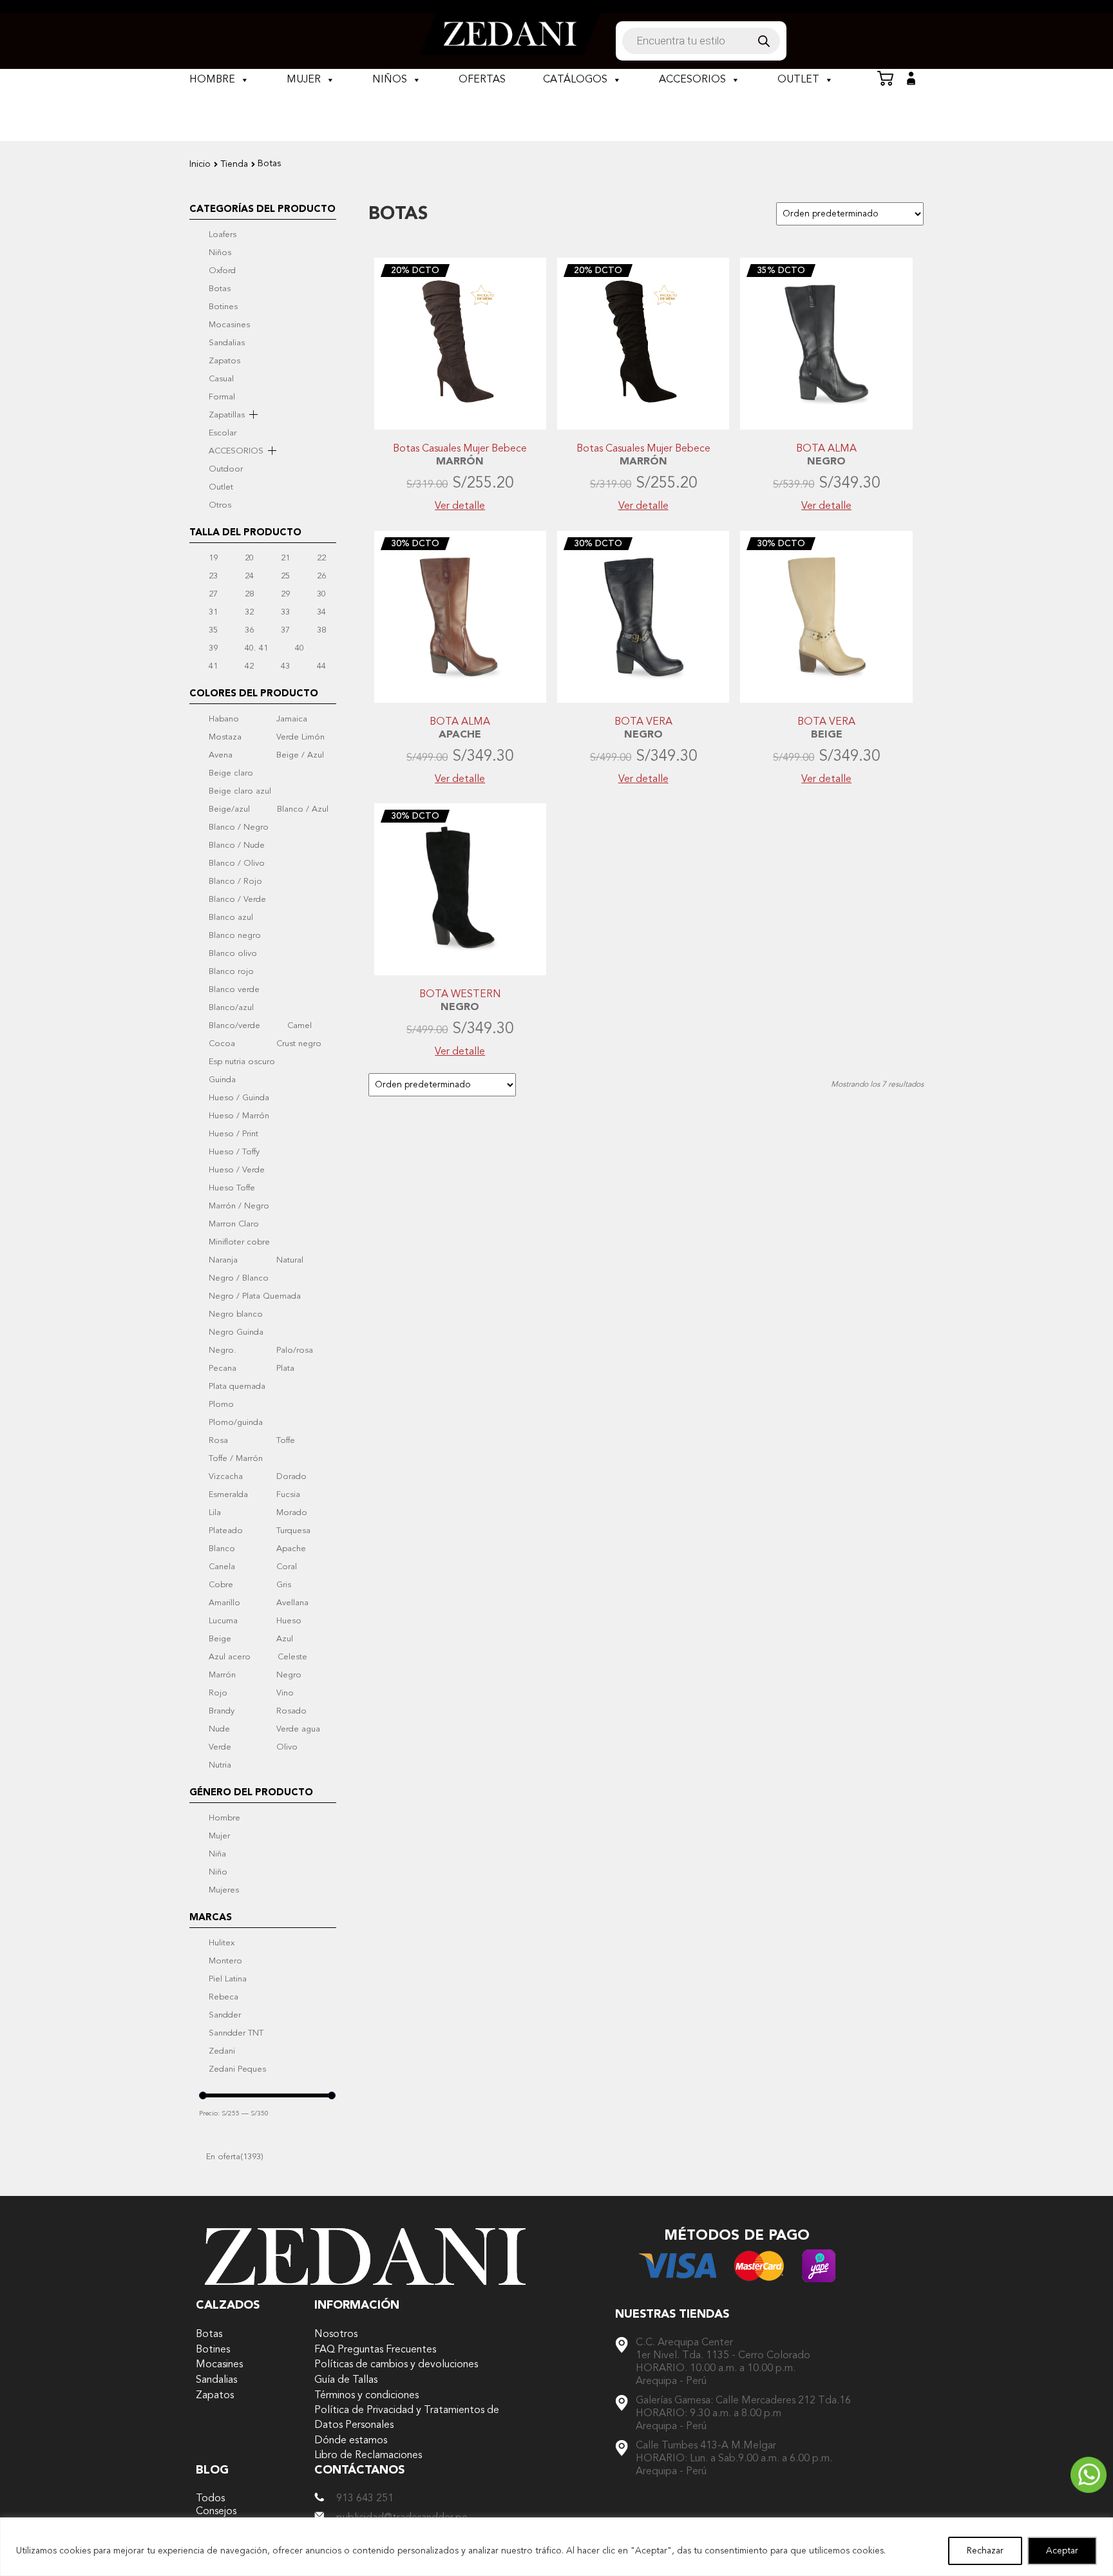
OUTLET (798, 80)
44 (321, 666)
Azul (285, 1639)
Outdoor (226, 469)
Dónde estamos (351, 2440)
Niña (217, 1854)
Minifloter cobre (239, 1242)
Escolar (223, 433)
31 (213, 612)
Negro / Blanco (239, 1278)
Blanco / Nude (237, 845)
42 (249, 666)
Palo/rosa (295, 1350)
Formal (222, 397)
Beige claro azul (240, 791)
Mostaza (225, 737)
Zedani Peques (237, 2069)
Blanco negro (235, 935)
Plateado (226, 1531)
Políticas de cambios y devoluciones (396, 2364)
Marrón (222, 1675)
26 (321, 576)
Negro (289, 1675)
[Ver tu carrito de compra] (885, 79)
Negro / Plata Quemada (255, 1296)
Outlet (221, 487)
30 (321, 594)
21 (285, 558)
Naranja (223, 1260)
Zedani (222, 2051)
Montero (225, 1961)
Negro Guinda (236, 1332)
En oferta (235, 2157)
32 (249, 612)
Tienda (234, 164)
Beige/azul (229, 809)
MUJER (304, 80)
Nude (219, 1729)
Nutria (220, 1765)
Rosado (291, 1711)
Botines (223, 307)
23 (213, 576)
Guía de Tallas (346, 2380)
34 (321, 612)
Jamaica (292, 719)
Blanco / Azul (303, 809)
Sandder (225, 2015)
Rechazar (985, 2551)
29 (285, 594)
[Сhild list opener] (253, 415)
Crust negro (299, 1044)
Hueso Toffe (232, 1188)
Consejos (216, 2511)
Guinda (222, 1080)
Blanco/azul (231, 1007)
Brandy (222, 1711)
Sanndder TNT (236, 2033)
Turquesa (293, 1531)
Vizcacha (226, 1476)
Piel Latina (228, 1979)
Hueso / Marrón (239, 1116)
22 (321, 558)
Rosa (218, 1440)
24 (249, 576)
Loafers (223, 234)
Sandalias (227, 343)
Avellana (292, 1603)
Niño (218, 1872)
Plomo (221, 1404)
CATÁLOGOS (575, 80)
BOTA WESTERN (460, 995)
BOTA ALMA (826, 449)
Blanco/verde (234, 1026)
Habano (224, 719)
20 (249, 558)
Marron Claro (234, 1224)
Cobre (221, 1585)
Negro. (223, 1350)
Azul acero (230, 1657)
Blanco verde (234, 989)
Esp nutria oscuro (242, 1062)
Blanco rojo (231, 971)
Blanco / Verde (237, 899)
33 (285, 612)
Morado (292, 1512)
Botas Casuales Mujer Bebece (460, 449)
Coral (287, 1567)
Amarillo (224, 1603)
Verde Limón (300, 737)
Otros (220, 505)
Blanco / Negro (239, 827)
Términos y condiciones (366, 2395)
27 (213, 594)
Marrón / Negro (239, 1206)
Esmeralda (228, 1494)
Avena (221, 755)
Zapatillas (227, 415)
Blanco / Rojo (235, 881)
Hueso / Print (233, 1134)
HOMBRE (212, 80)
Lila (215, 1512)
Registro (911, 79)
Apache (291, 1549)
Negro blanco (236, 1314)
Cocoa (222, 1044)
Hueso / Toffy (234, 1152)
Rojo (218, 1693)
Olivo (287, 1747)
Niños (220, 253)
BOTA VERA (643, 722)
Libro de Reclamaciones (368, 2455)
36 (249, 630)
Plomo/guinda (236, 1422)
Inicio (200, 164)
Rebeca (224, 1997)
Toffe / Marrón (236, 1458)
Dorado (291, 1476)
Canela (222, 1567)
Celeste (292, 1657)
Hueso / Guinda (239, 1098)
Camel (300, 1026)
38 (321, 630)
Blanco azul (231, 917)
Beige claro (231, 773)
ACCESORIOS (692, 80)
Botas (220, 289)
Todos (210, 2498)
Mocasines (229, 325)
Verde (220, 1747)
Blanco (222, 1549)
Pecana (223, 1368)
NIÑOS (390, 80)
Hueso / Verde (237, 1170)
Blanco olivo (233, 953)
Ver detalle (460, 506)
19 (213, 558)
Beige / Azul (300, 755)
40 (300, 648)
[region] (556, 2547)
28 (249, 594)
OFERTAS (482, 80)
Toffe (286, 1440)
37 (285, 630)
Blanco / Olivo (237, 863)
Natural (290, 1260)
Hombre (224, 1818)
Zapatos (224, 361)
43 (285, 666)
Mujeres (224, 1890)
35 (213, 630)
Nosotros (336, 2334)
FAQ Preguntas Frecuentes (375, 2350)
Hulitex (222, 1943)
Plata (285, 1368)
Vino (285, 1693)
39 (213, 648)
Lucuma (223, 1621)
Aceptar (1062, 2551)
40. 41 (256, 648)
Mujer (219, 1836)
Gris (284, 1585)
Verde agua (298, 1729)
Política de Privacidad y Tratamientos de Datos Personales (407, 2418)
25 (285, 576)
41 (213, 666)
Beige (220, 1639)
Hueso (289, 1621)
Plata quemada (237, 1386)
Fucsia (288, 1494)
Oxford (222, 271)
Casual (221, 379)
